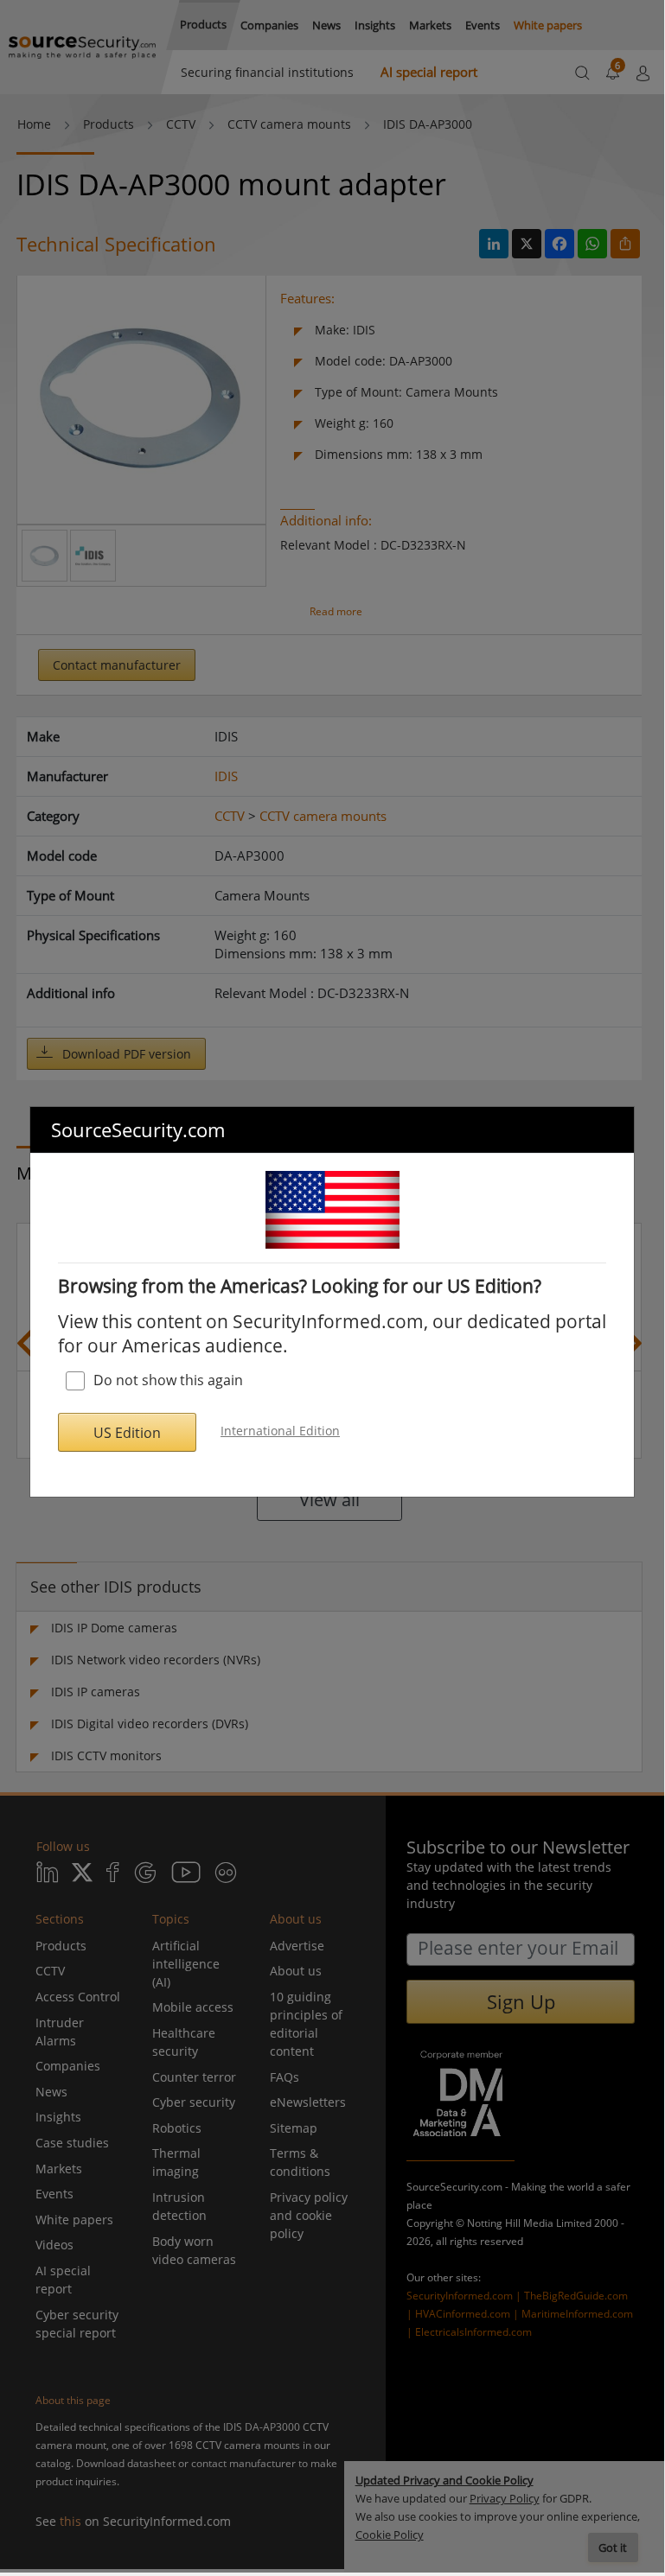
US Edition (127, 1433)
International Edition (280, 1431)
